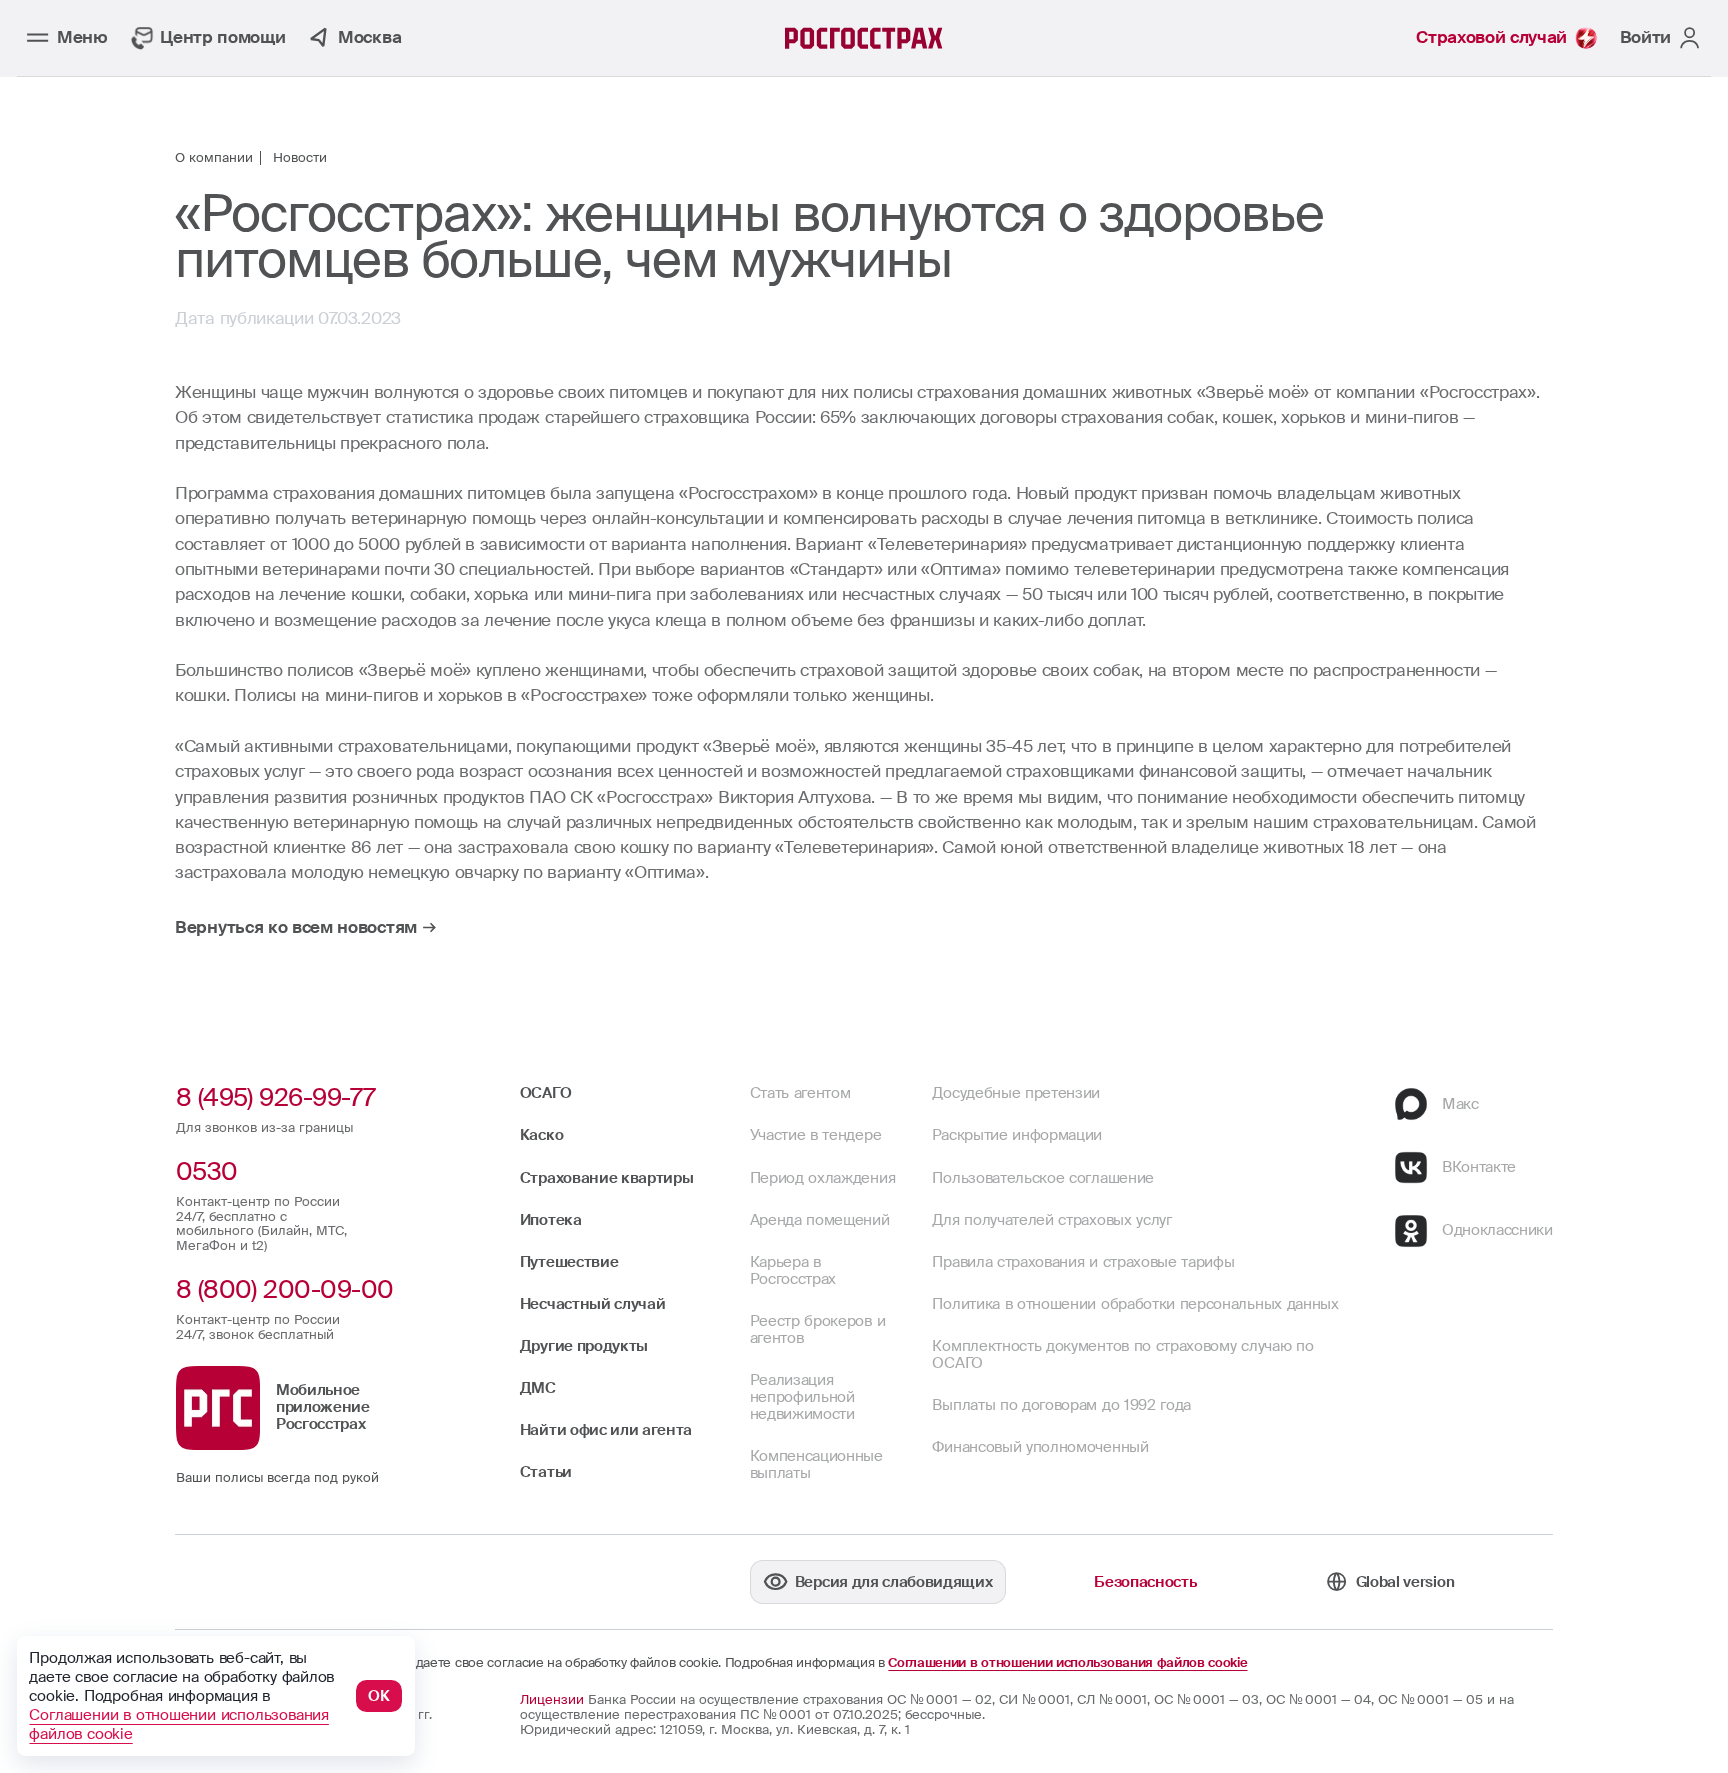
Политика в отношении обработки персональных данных (1135, 1304)
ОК (379, 1696)
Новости (300, 158)
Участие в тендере (816, 1135)
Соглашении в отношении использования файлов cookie (1067, 1663)
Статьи (546, 1472)
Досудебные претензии (1016, 1093)
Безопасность (1145, 1582)
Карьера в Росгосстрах (793, 1270)
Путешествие (569, 1262)
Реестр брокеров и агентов (818, 1329)
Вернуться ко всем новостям (296, 927)
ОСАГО (545, 1093)
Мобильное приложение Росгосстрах (323, 1407)
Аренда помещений (820, 1220)
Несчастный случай (593, 1304)
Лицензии (552, 1700)
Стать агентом (800, 1093)
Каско (541, 1135)
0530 (207, 1171)
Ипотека (551, 1220)
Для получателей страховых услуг (1051, 1220)
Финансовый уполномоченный (1040, 1447)
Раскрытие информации (1017, 1135)
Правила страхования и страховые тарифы (1083, 1262)
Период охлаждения (823, 1178)
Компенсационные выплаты (816, 1464)
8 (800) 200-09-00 (285, 1289)
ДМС (538, 1388)
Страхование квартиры (607, 1178)
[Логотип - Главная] (864, 38)
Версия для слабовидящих (894, 1582)
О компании (214, 158)
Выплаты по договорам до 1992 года (1061, 1405)
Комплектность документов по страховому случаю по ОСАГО (1122, 1354)
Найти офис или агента (606, 1430)
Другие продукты (584, 1346)
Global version (1405, 1582)
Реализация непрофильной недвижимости (802, 1397)
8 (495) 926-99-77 (276, 1097)
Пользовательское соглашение (1042, 1178)
